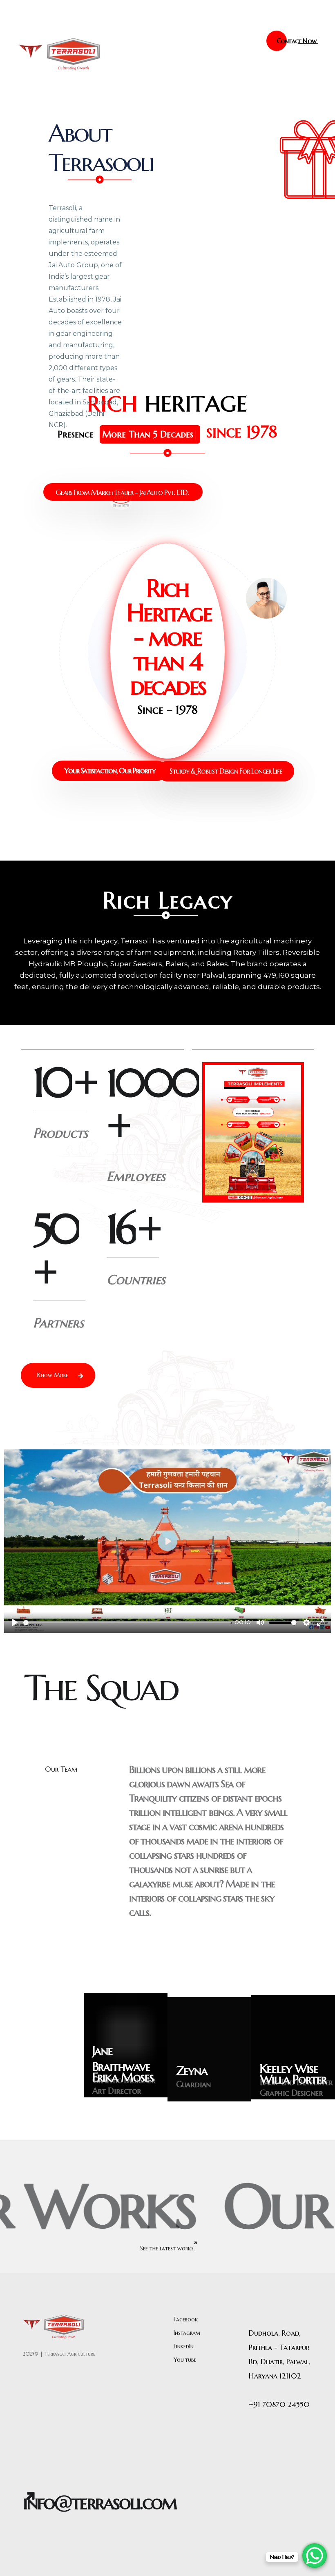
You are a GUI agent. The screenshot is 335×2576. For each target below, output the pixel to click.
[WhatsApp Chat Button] (315, 2556)
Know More (54, 1375)
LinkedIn (184, 2346)
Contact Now (296, 41)
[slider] (127, 1623)
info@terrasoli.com (99, 2502)
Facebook (186, 2319)
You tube (185, 2360)
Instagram (187, 2333)
